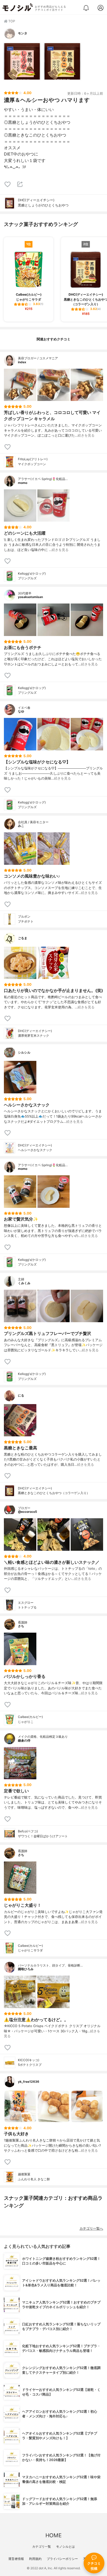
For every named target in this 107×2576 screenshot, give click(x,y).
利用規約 (35, 2559)
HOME (53, 2535)
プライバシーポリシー (62, 2559)
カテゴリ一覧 (42, 2546)
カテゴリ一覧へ (91, 2228)
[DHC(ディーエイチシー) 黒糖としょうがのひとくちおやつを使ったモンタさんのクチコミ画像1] (22, 61)
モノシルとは (65, 2546)
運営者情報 (16, 2559)
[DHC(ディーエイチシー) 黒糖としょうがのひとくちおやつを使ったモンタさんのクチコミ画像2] (62, 61)
